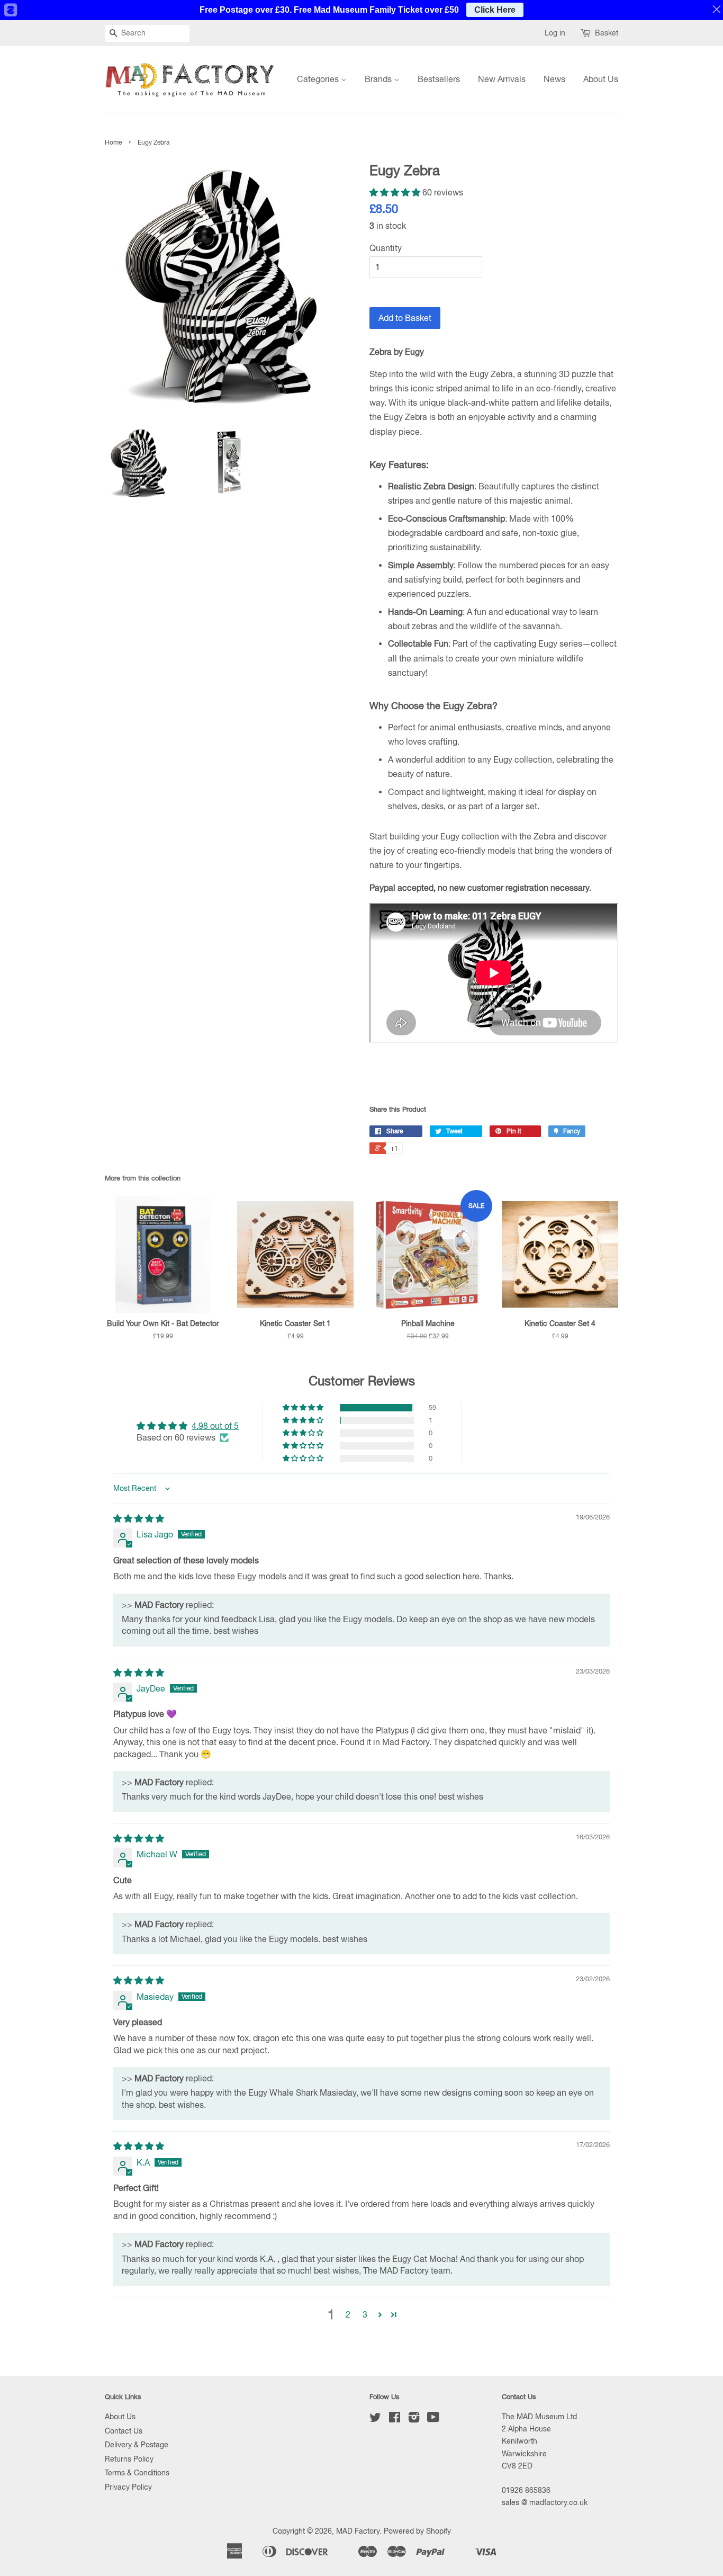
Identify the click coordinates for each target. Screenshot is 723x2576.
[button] (396, 192)
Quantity (386, 248)
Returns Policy (129, 2459)
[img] (139, 1518)
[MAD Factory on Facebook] (395, 2419)
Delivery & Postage (137, 2445)
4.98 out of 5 (215, 1426)
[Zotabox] (10, 10)
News (554, 79)
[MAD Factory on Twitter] (375, 2419)
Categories (319, 79)
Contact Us (124, 2431)
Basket (607, 33)
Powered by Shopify (417, 2531)
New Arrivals (502, 79)
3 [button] (365, 2314)
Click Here (495, 10)
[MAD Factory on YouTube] (433, 2419)
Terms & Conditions (137, 2473)
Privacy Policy (128, 2487)
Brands (379, 79)
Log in (555, 33)
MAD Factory (358, 2531)
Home (113, 142)
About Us (601, 79)
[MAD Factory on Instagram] (414, 2419)
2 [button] (348, 2314)
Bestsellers (439, 79)
